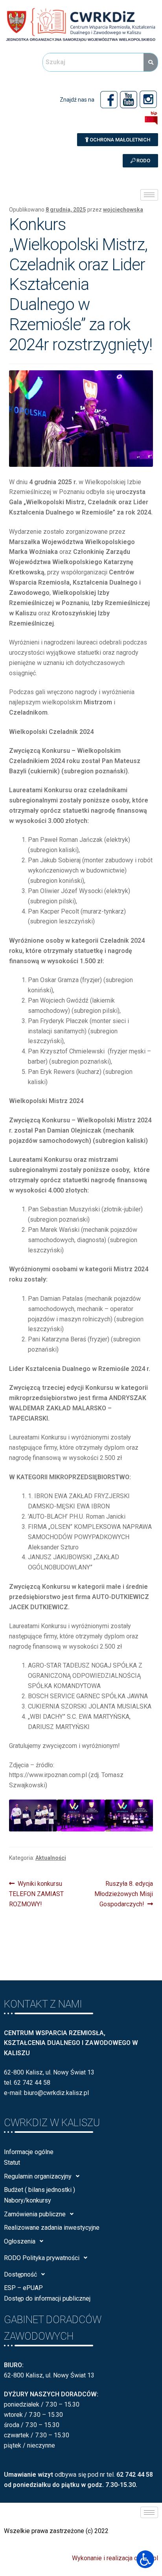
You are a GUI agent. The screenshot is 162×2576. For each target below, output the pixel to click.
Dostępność (20, 2274)
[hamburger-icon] (149, 195)
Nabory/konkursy (28, 2200)
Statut (12, 2163)
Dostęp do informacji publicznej (47, 2298)
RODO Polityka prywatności (42, 2258)
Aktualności (51, 1858)
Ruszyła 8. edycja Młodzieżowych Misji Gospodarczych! (124, 1893)
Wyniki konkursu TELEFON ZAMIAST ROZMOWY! (36, 1893)
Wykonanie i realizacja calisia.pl (115, 2558)
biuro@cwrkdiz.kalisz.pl (56, 2093)
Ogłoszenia (20, 2241)
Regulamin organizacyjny (38, 2176)
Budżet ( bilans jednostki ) (40, 2190)
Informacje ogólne (29, 2152)
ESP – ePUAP (23, 2288)
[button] (118, 140)
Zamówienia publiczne (35, 2214)
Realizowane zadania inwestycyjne (52, 2228)
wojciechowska (123, 210)
